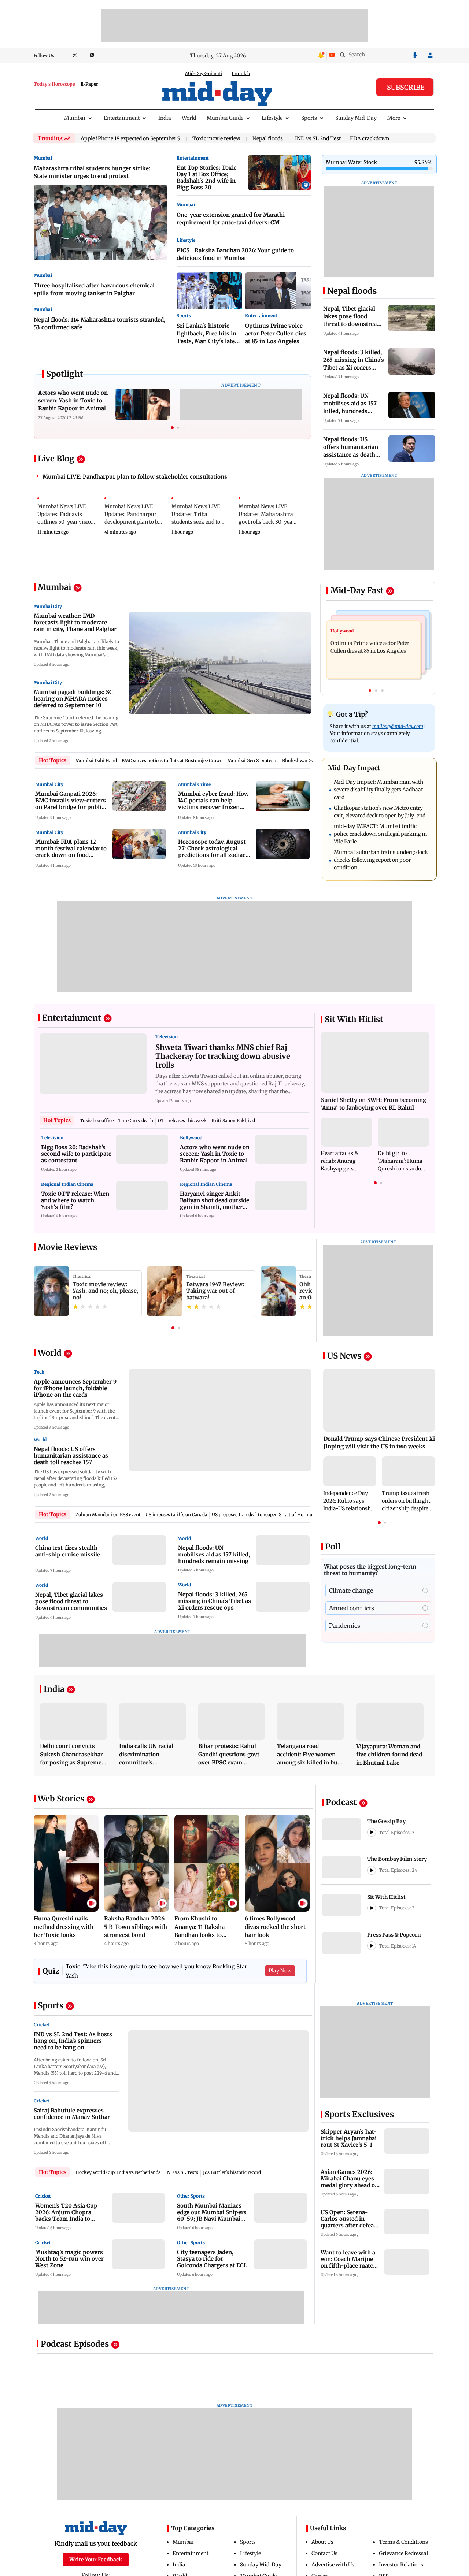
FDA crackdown (370, 138)
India (165, 118)
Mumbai (75, 118)
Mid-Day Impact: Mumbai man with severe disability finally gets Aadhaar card (378, 790)
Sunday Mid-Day (356, 118)
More (394, 118)
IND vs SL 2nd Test (318, 139)
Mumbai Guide (225, 118)
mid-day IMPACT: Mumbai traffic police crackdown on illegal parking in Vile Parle (380, 834)
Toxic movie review (216, 139)
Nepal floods (268, 139)
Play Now (280, 1971)
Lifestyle (272, 118)
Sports (309, 118)
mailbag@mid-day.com (398, 726)
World (189, 118)
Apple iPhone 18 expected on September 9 (130, 139)
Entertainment (122, 118)
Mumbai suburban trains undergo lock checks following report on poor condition (381, 860)
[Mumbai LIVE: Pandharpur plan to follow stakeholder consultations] (172, 484)
